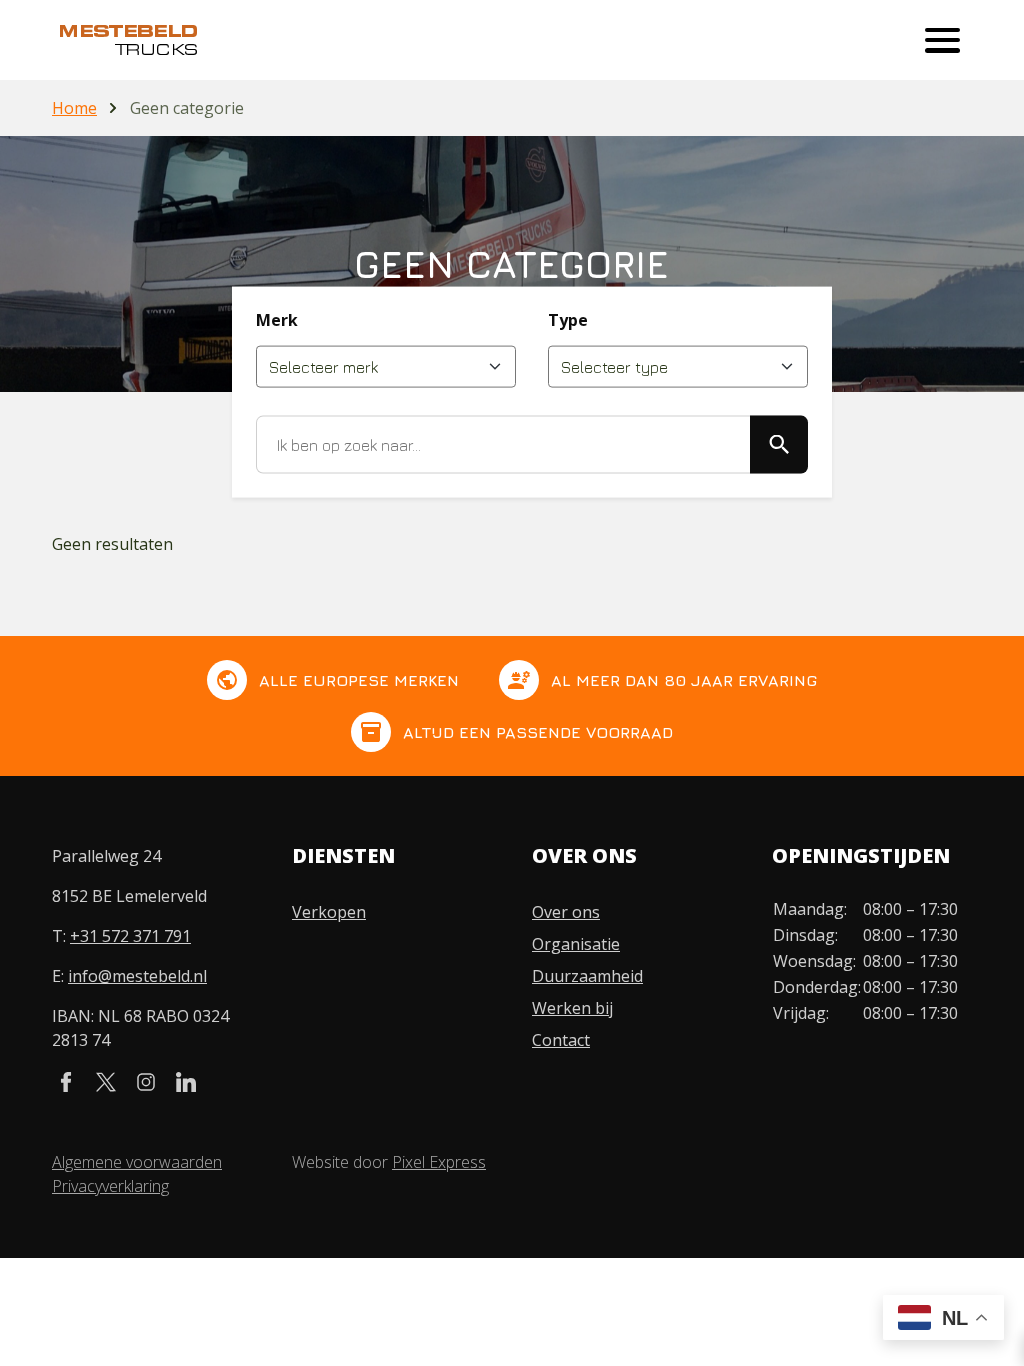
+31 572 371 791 (130, 936)
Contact (561, 1040)
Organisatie (576, 944)
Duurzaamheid (587, 976)
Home (74, 108)
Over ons (566, 912)
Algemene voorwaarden (137, 1162)
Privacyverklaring (110, 1186)
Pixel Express (439, 1162)
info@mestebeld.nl (137, 976)
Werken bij (572, 1008)
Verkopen (329, 912)
